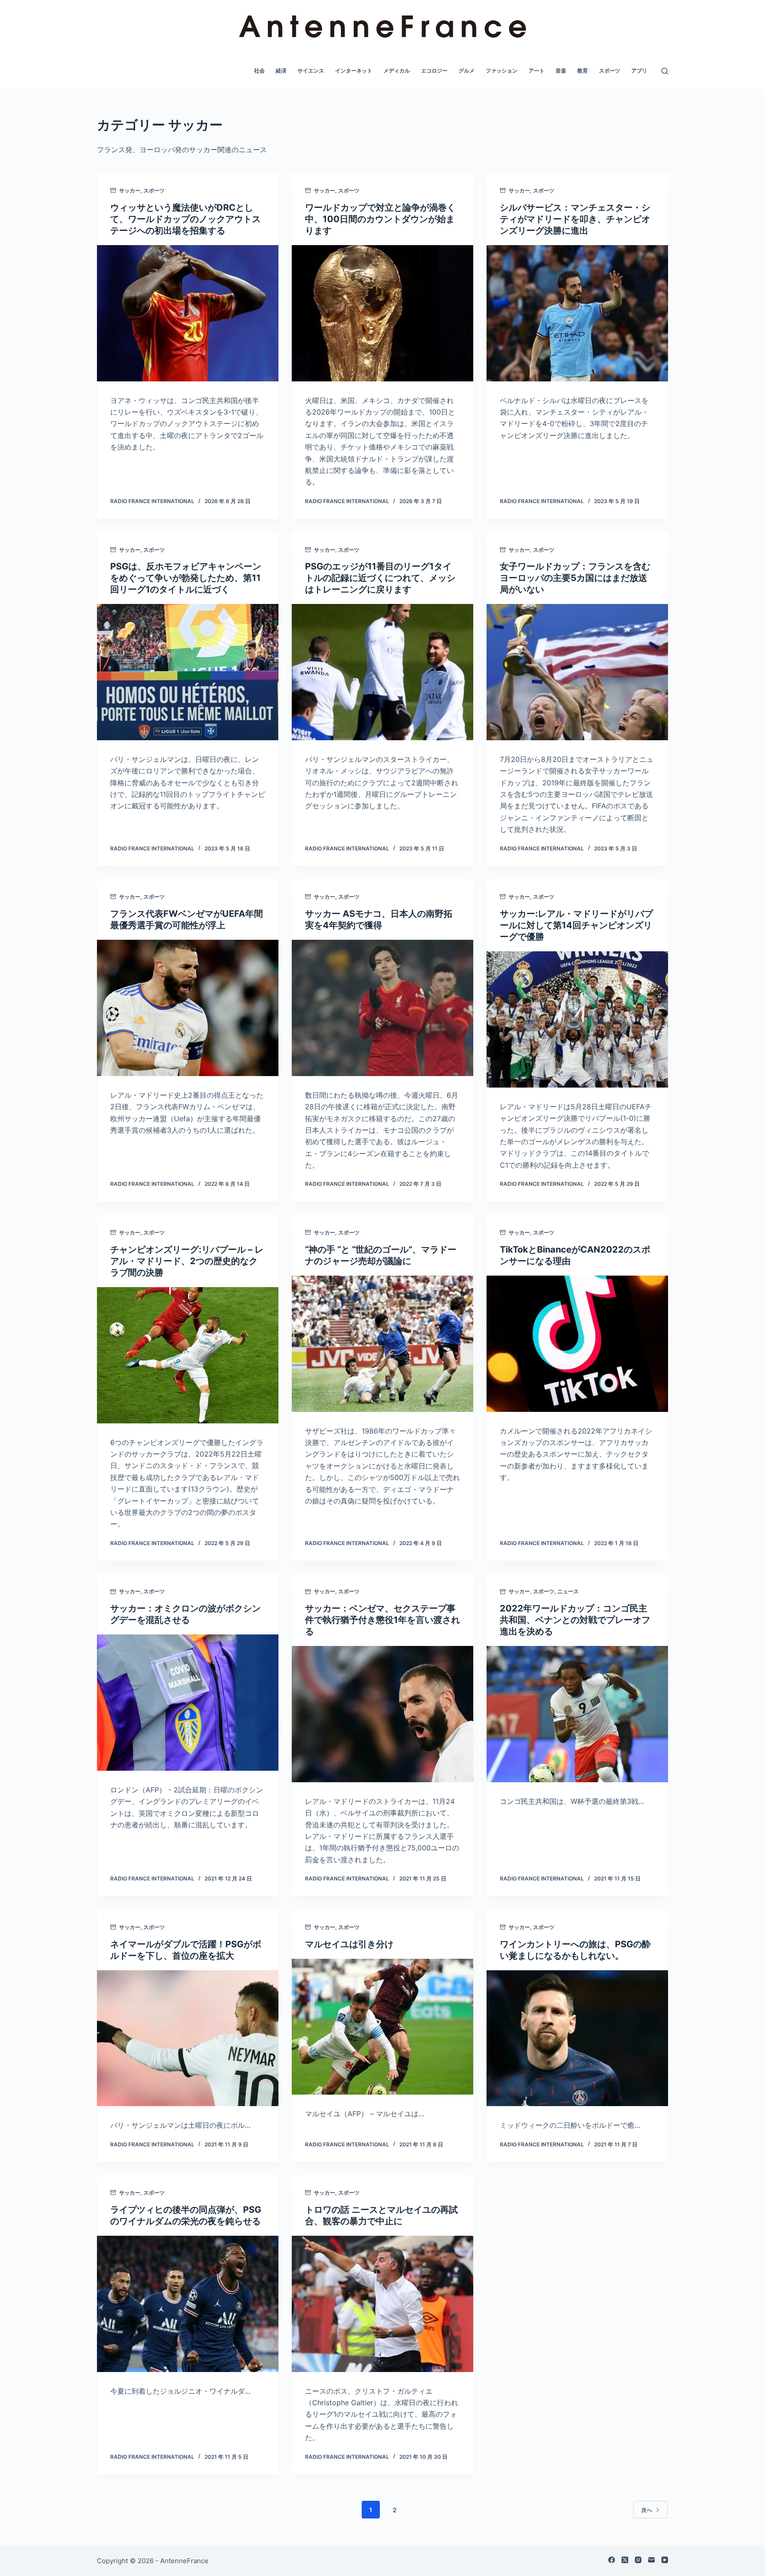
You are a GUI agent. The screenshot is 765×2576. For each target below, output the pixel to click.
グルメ (467, 71)
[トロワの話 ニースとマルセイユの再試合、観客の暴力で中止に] (382, 2304)
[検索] (665, 71)
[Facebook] (612, 2560)
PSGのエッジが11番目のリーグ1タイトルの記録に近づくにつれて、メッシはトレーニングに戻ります (380, 578)
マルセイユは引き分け (349, 1944)
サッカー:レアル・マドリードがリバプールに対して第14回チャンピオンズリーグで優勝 (576, 925)
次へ (647, 2510)
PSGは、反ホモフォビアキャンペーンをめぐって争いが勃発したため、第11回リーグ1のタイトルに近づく (186, 578)
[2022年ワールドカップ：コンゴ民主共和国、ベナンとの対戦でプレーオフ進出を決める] (577, 1714)
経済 (281, 71)
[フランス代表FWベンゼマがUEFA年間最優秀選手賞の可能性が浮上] (188, 1008)
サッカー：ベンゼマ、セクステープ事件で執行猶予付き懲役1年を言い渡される (382, 1620)
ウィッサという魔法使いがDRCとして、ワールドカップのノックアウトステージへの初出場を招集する (185, 219)
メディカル (397, 71)
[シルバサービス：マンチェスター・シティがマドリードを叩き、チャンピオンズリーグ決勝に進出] (577, 313)
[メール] (651, 2560)
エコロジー (434, 71)
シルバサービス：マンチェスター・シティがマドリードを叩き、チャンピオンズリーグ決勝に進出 (575, 219)
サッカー (130, 190)
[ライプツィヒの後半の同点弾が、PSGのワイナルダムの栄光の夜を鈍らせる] (188, 2304)
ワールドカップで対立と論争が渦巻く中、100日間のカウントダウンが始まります (380, 219)
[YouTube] (665, 2560)
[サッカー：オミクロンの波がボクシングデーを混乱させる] (188, 1703)
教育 (583, 71)
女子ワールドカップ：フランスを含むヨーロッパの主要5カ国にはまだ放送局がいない (575, 578)
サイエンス (311, 71)
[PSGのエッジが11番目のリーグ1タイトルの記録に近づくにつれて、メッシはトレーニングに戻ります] (382, 672)
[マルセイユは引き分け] (382, 2027)
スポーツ (610, 71)
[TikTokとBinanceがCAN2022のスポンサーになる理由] (577, 1344)
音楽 (561, 71)
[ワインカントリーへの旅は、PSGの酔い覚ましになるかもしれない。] (577, 2038)
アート (537, 71)
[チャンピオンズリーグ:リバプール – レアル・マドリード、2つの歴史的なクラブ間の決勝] (188, 1355)
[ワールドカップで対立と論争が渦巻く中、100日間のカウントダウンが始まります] (382, 313)
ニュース (568, 1591)
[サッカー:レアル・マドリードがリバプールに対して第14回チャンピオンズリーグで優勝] (577, 1019)
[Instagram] (638, 2560)
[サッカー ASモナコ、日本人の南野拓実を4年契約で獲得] (382, 1008)
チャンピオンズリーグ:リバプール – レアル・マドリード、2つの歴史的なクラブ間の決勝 (187, 1261)
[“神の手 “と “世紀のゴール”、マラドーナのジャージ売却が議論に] (382, 1344)
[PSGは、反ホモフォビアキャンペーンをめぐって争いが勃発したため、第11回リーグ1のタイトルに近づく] (188, 672)
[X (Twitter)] (625, 2560)
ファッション (502, 71)
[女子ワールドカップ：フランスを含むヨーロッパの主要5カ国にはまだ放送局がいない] (577, 672)
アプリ (639, 71)
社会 (259, 71)
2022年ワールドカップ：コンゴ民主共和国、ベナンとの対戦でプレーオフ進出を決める (575, 1620)
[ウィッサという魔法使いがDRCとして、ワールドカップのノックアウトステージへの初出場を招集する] (188, 313)
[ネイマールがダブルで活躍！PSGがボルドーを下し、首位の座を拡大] (188, 2038)
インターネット (354, 71)
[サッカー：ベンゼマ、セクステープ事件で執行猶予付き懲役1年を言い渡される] (382, 1714)
